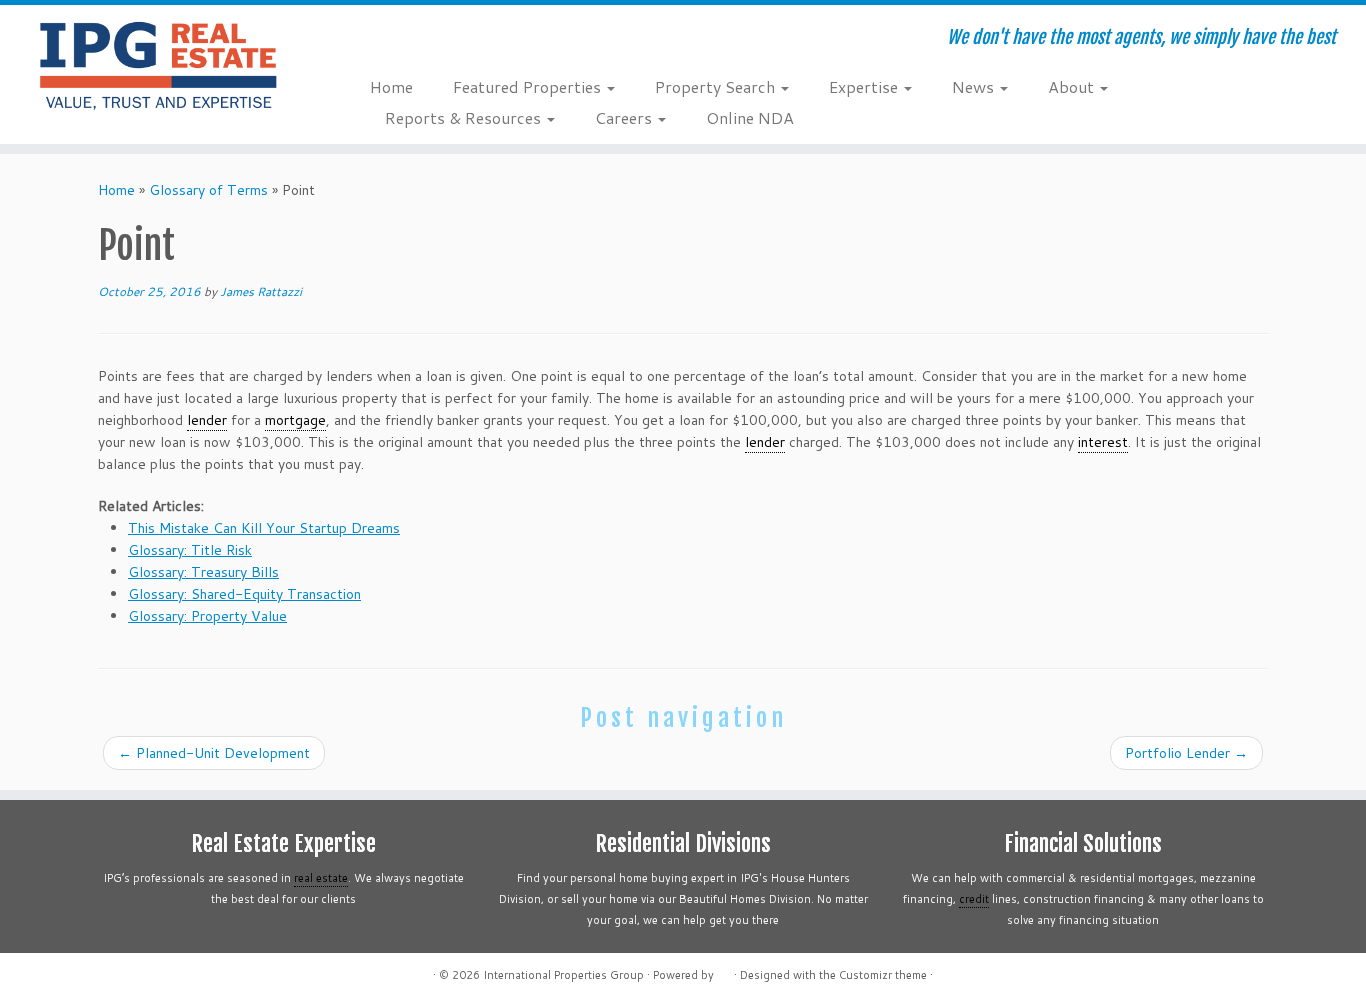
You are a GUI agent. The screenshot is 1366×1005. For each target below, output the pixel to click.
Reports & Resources (465, 117)
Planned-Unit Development (214, 753)
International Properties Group (563, 975)
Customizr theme (883, 975)
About (1073, 86)
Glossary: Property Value (207, 616)
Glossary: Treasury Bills (203, 572)
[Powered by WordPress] (724, 971)
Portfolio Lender (1186, 753)
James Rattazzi (261, 291)
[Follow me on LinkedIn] (491, 40)
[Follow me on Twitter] (410, 40)
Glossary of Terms (208, 190)
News (975, 86)
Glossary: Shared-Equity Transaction (244, 594)
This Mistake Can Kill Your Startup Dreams (264, 528)
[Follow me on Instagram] (464, 40)
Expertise (865, 86)
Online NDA (750, 117)
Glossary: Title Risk (190, 550)
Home (391, 86)
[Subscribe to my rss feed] (383, 40)
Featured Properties (529, 86)
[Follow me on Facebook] (437, 40)
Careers (625, 117)
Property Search (717, 86)
